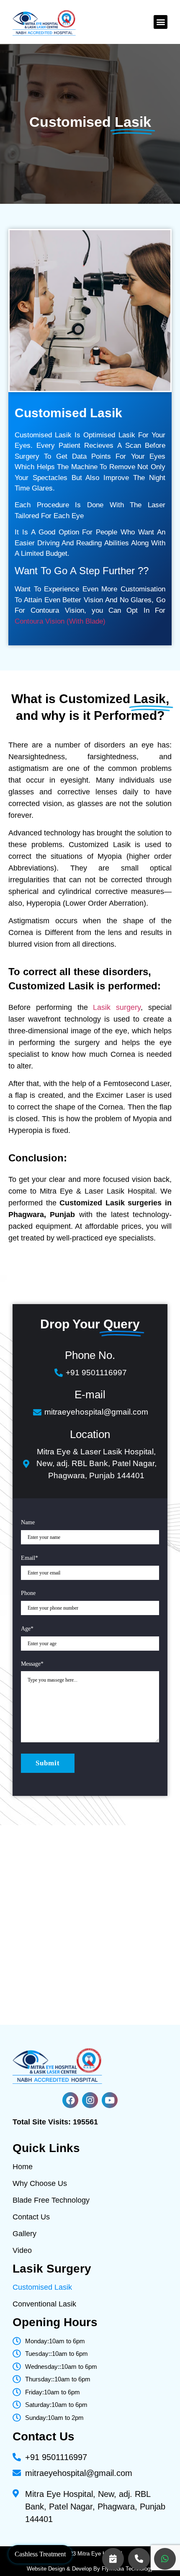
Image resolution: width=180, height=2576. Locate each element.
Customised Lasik (42, 2287)
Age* (27, 1629)
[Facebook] (70, 2100)
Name (28, 1522)
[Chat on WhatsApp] (165, 2559)
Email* (30, 1558)
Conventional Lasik (44, 2304)
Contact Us (31, 2217)
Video (22, 2250)
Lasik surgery (117, 1007)
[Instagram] (90, 2100)
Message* (32, 1664)
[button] (161, 22)
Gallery (24, 2234)
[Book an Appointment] (113, 2559)
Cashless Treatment (40, 2554)
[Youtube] (110, 2100)
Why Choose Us (40, 2183)
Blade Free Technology (51, 2200)
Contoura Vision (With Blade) (60, 621)
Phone (28, 1593)
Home (23, 2167)
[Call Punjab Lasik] (139, 2559)
